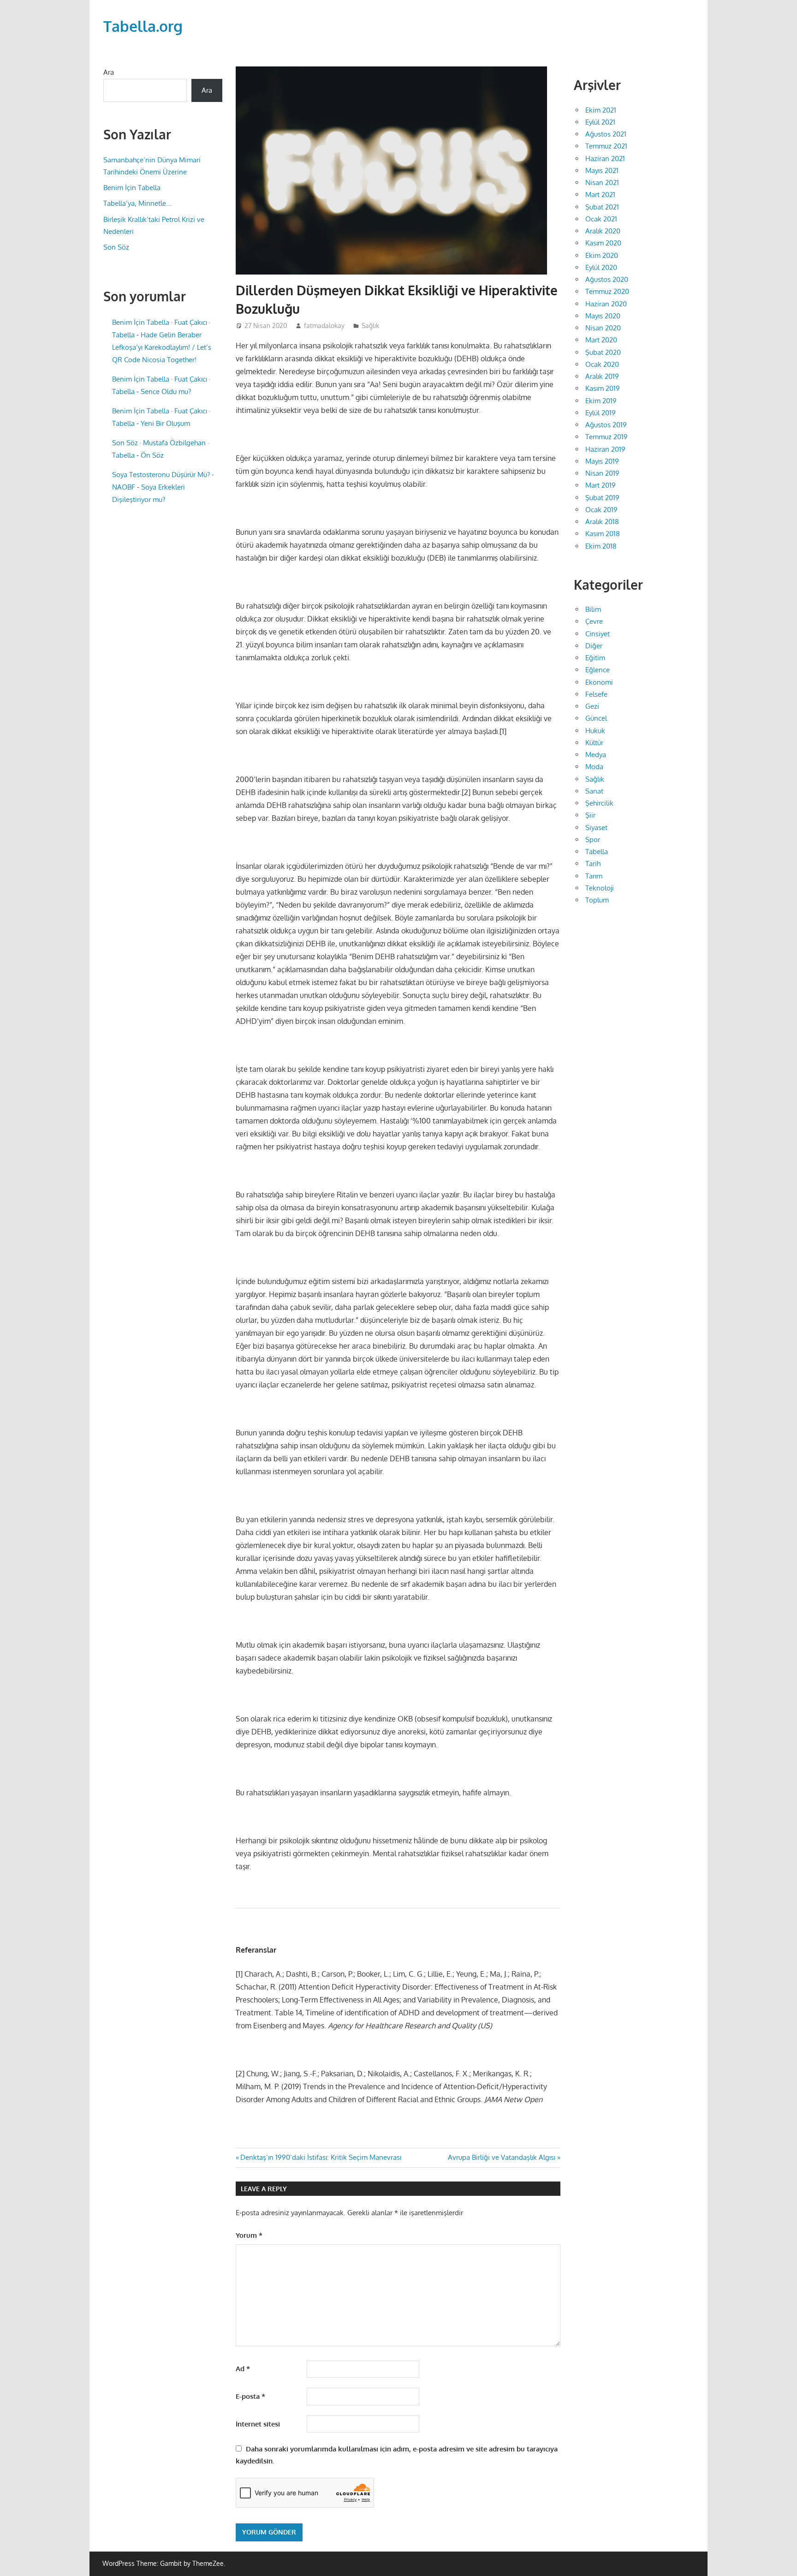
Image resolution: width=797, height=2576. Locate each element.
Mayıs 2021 (602, 170)
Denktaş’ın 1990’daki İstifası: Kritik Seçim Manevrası (321, 2157)
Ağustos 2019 (606, 425)
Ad (243, 2369)
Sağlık (370, 326)
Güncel (596, 718)
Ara (109, 72)
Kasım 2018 (603, 534)
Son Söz (116, 247)
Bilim (593, 609)
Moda (594, 767)
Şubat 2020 (603, 352)
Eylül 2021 (600, 122)
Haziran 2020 (606, 304)
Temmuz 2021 (606, 146)
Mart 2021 (600, 194)
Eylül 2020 (601, 267)
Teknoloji (600, 888)
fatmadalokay (324, 326)
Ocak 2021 (601, 219)
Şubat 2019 (602, 498)
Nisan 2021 (602, 182)
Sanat (594, 791)
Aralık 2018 (602, 522)
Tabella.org (143, 26)
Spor (593, 840)
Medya (596, 755)
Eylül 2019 (601, 413)
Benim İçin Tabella (132, 188)
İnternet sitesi (258, 2424)
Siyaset (596, 828)
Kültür (594, 743)
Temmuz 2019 (607, 437)
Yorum (249, 2235)
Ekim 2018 (601, 546)
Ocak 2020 (602, 364)
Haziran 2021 (605, 158)
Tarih (593, 864)
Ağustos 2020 (607, 279)
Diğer (594, 646)
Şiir (590, 815)
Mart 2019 (601, 485)
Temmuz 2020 (607, 291)
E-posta (250, 2396)
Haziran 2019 (605, 449)
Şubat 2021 (602, 207)
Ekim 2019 (601, 401)
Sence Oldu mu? (166, 391)
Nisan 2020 (603, 328)
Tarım (594, 876)
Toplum (597, 900)
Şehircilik (599, 803)
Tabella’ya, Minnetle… (137, 203)
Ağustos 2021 (606, 134)
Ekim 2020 (602, 255)
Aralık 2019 (602, 376)
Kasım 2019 (603, 388)
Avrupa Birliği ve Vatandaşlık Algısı (502, 2157)
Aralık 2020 (603, 231)
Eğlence (598, 670)
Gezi (592, 706)
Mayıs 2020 (603, 316)
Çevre (594, 621)
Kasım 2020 (603, 243)
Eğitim (595, 658)
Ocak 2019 (601, 510)
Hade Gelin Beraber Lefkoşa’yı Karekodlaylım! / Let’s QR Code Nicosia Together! (162, 347)
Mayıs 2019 (602, 461)
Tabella (597, 852)
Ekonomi (599, 682)
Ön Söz (152, 455)
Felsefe (596, 694)
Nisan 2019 (602, 473)
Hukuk (595, 731)
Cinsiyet (598, 634)
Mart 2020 (601, 340)
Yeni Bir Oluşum (165, 423)
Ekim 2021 (601, 110)
